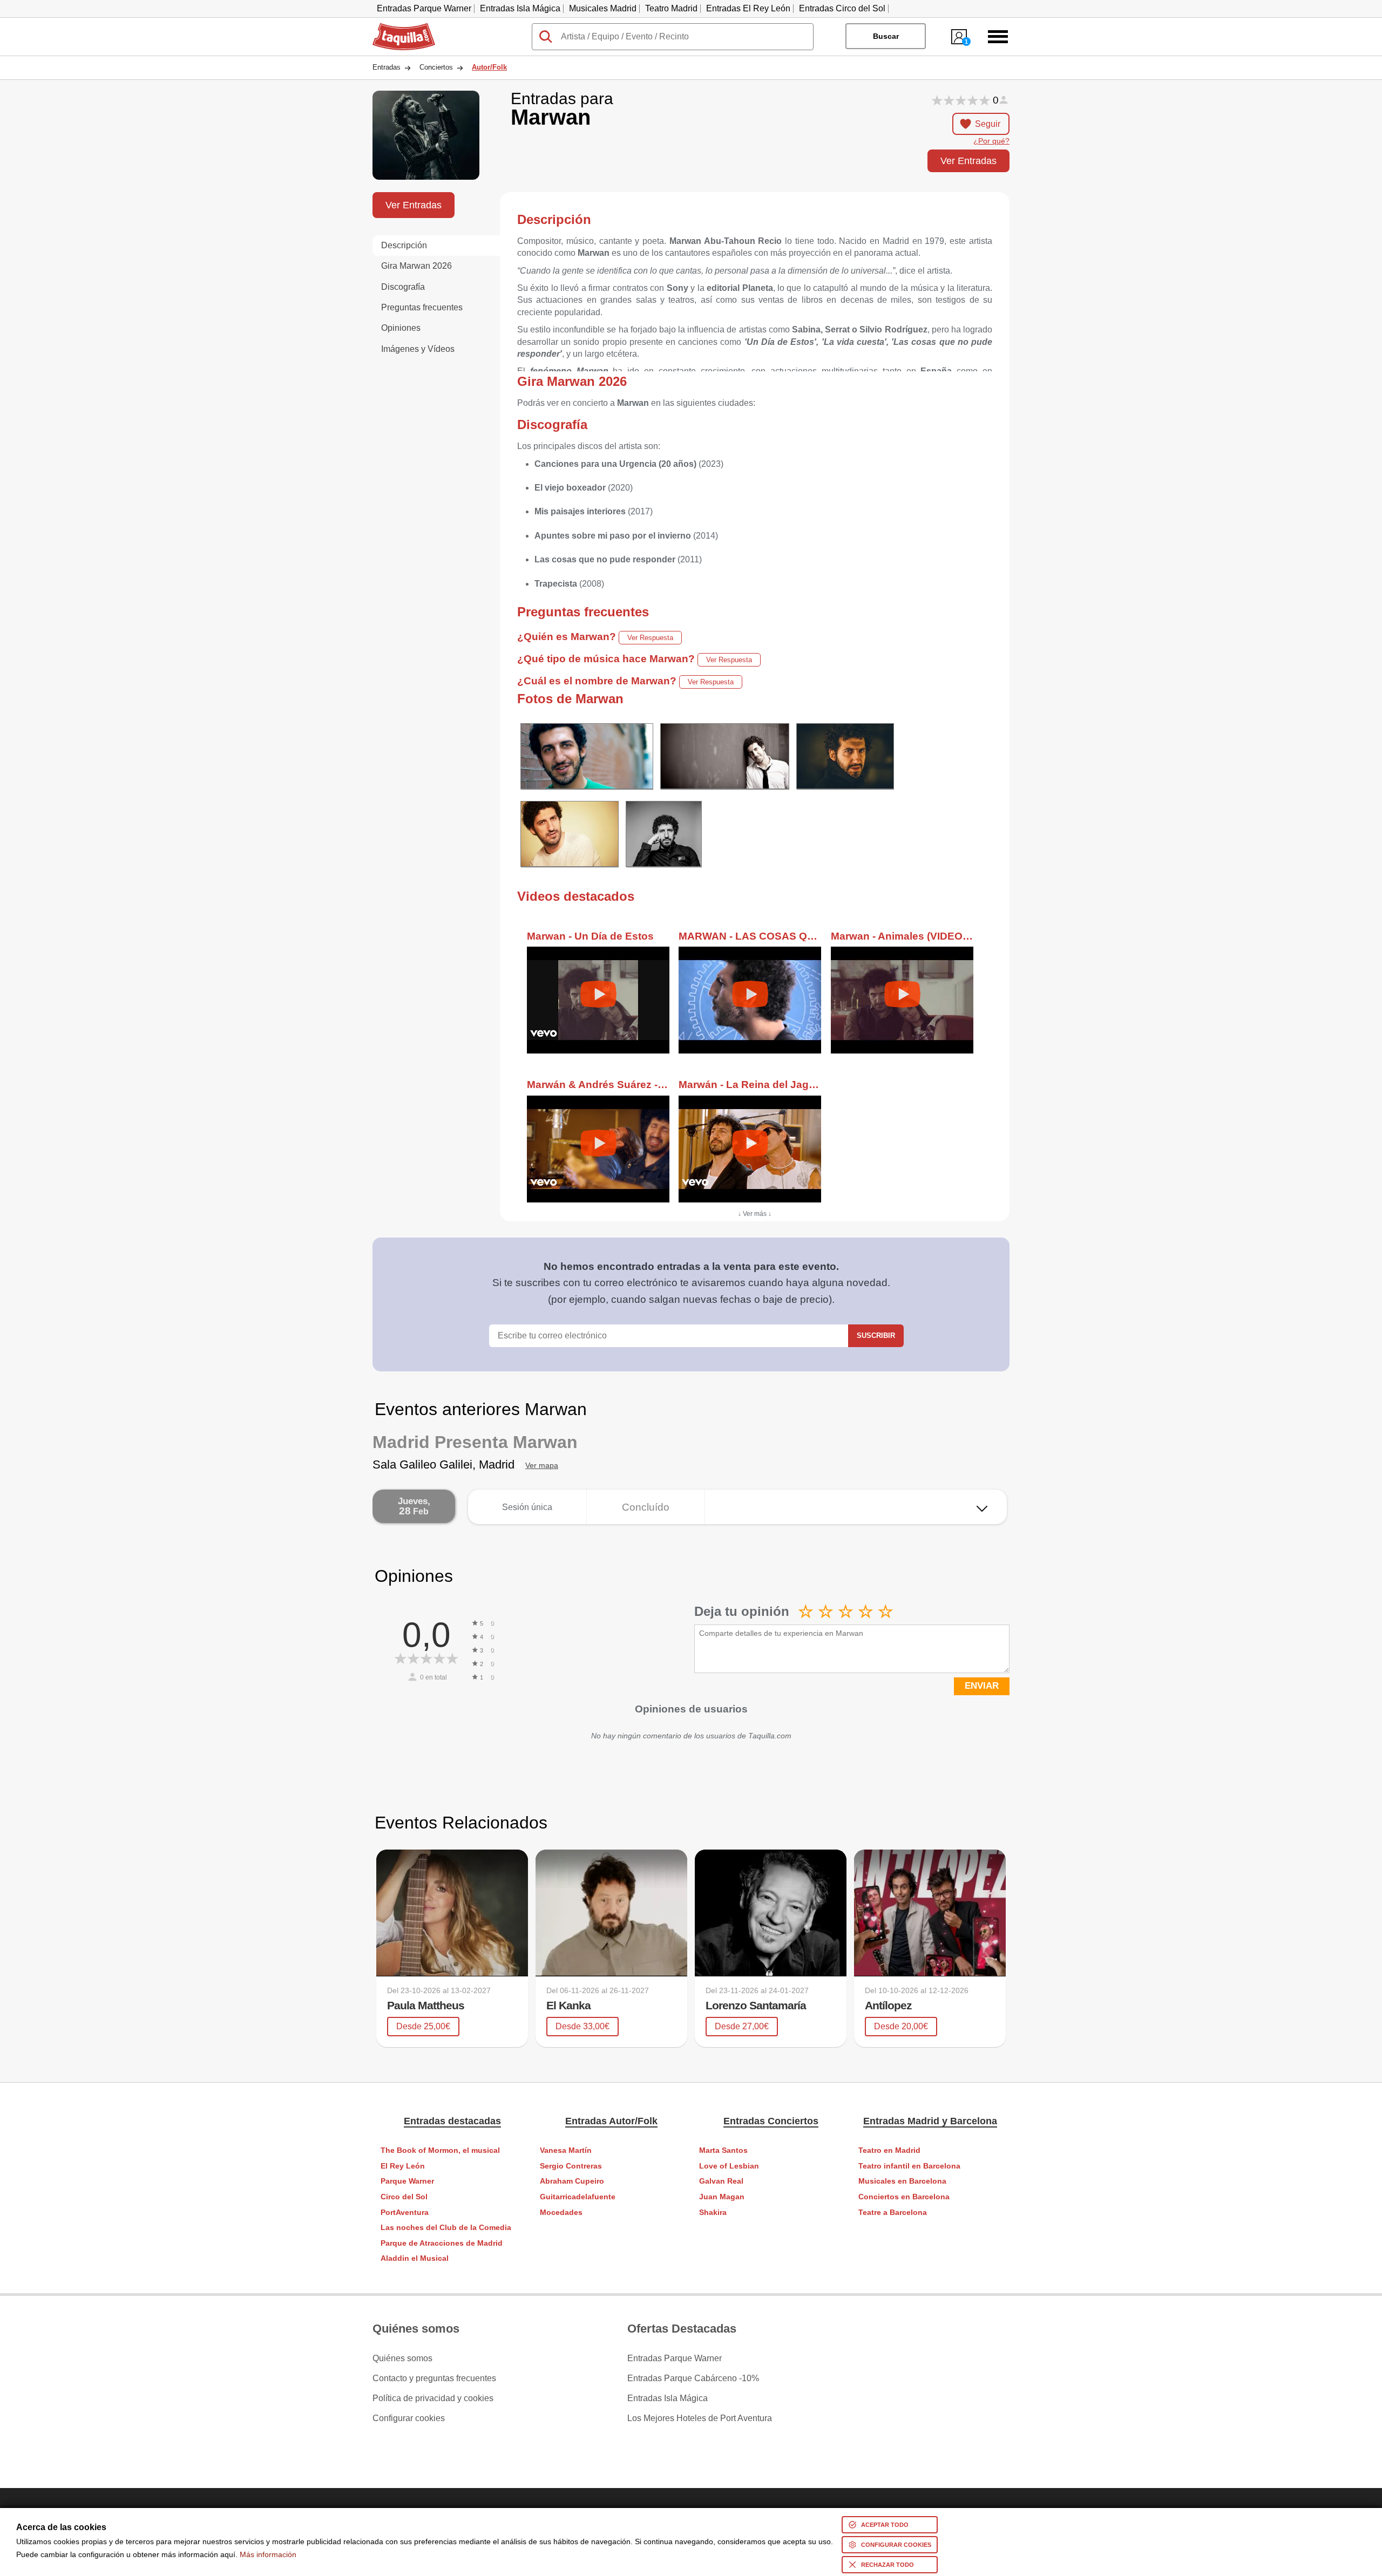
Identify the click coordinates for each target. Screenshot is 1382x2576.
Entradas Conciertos (771, 2121)
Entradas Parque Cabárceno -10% (693, 2378)
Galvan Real (721, 2181)
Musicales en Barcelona (902, 2181)
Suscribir (876, 1335)
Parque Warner (407, 2181)
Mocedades (561, 2213)
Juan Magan (722, 2197)
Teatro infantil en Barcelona (909, 2166)
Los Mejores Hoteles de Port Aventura (700, 2418)
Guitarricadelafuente (578, 2197)
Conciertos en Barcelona (904, 2197)
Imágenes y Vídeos (418, 349)
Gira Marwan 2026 (416, 266)
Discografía (403, 287)
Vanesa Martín (566, 2150)
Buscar (886, 36)
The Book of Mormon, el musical (440, 2150)
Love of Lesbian (729, 2166)
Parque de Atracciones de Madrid (442, 2243)
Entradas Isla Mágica (520, 8)
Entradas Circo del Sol (842, 8)
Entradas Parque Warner (424, 8)
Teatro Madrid (671, 8)
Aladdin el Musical (415, 2258)
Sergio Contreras (571, 2166)
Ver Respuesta (650, 638)
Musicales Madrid (603, 8)
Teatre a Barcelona (893, 2213)
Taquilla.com (397, 28)
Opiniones (401, 328)
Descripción (404, 245)
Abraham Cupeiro (572, 2181)
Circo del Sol (404, 2197)
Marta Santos (723, 2150)
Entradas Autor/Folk (611, 2121)
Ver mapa (542, 1466)
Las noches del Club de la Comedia (446, 2228)
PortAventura (405, 2213)
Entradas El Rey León (748, 8)
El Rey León (403, 2166)
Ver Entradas (968, 161)
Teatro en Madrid (889, 2150)
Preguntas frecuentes (422, 307)
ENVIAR (982, 1686)
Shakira (713, 2213)
